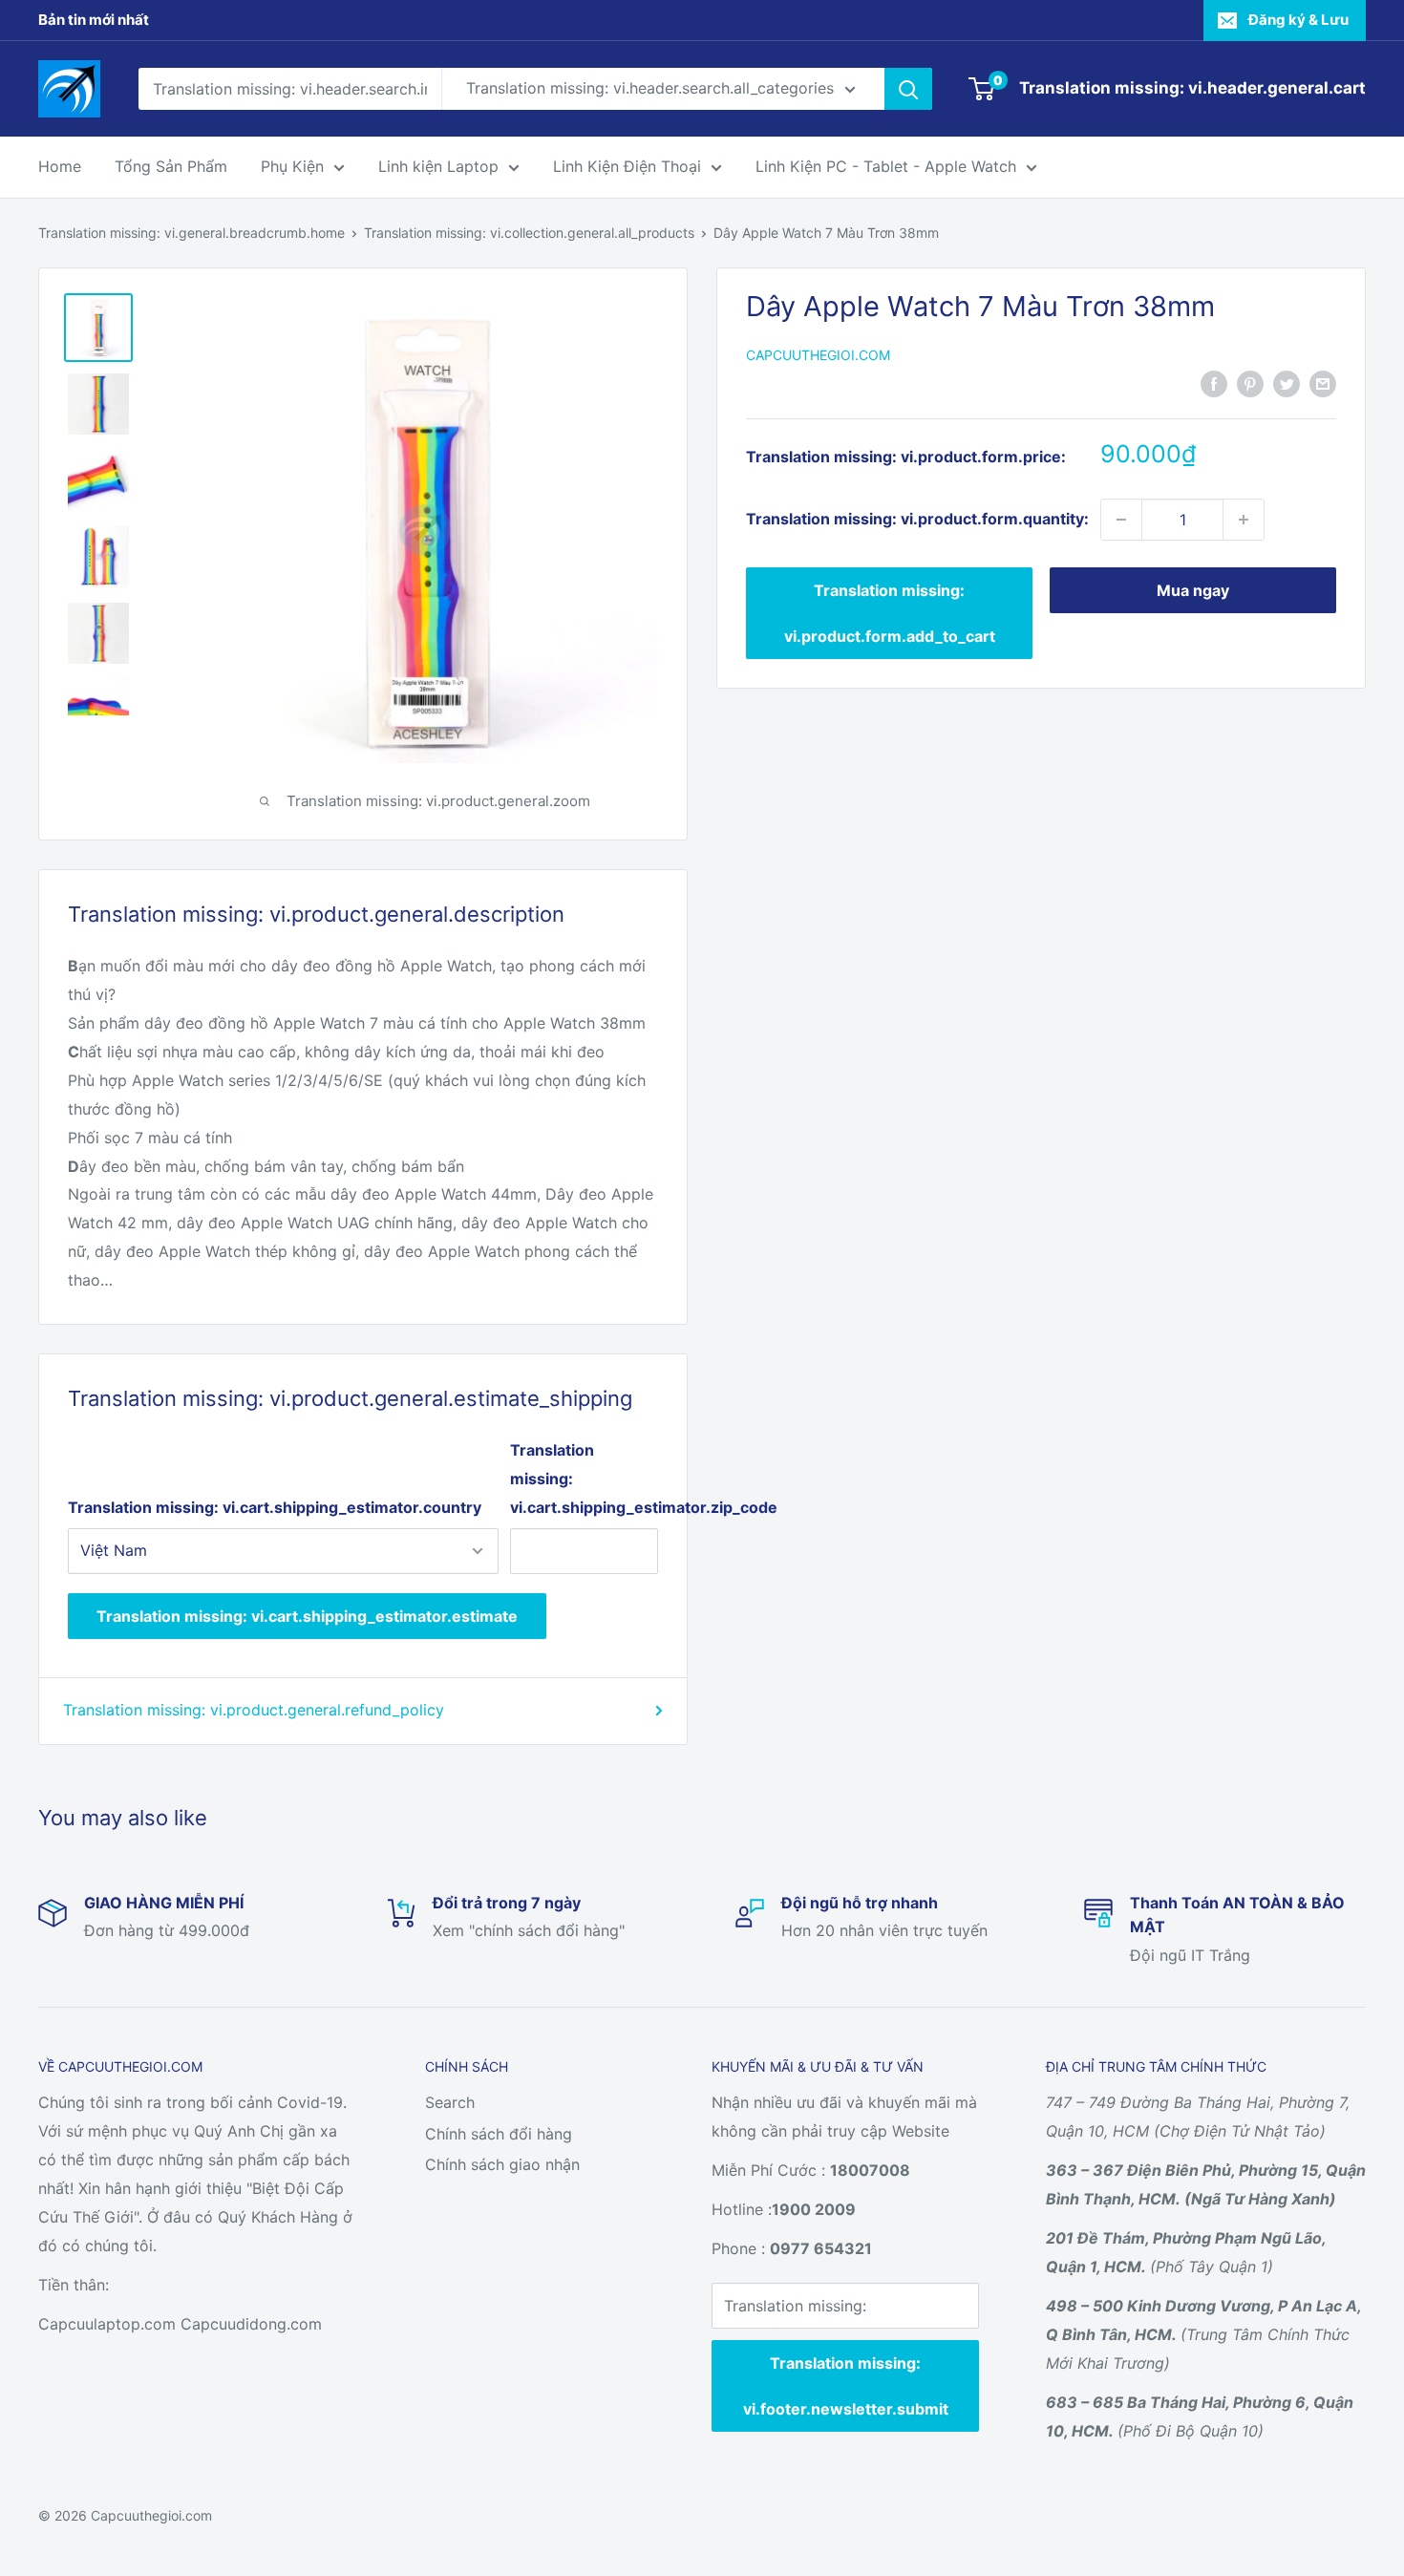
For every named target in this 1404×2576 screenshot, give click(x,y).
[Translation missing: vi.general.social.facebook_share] (1214, 383)
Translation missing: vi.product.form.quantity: (917, 519)
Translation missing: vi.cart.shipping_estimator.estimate (307, 1616)
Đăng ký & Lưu (1298, 20)
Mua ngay (1193, 590)
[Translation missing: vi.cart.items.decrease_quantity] (1121, 520)
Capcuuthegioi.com (818, 355)
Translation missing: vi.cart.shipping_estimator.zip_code (584, 1479)
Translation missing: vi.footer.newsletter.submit (846, 2386)
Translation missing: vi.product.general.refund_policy (254, 1710)
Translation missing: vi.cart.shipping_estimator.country (275, 1507)
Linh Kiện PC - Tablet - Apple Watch (886, 166)
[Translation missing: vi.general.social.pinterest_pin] (1250, 383)
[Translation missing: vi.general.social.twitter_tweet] (1287, 383)
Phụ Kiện (292, 166)
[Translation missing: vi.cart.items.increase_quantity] (1244, 520)
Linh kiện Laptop (438, 166)
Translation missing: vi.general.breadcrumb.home (191, 233)
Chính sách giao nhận (502, 2164)
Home (60, 166)
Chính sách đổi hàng (499, 2134)
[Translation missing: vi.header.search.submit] (908, 89)
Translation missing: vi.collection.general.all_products (529, 233)
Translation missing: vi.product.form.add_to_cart (890, 613)
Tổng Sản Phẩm (171, 166)
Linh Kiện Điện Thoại (627, 166)
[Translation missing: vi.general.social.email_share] (1323, 383)
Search (450, 2102)
